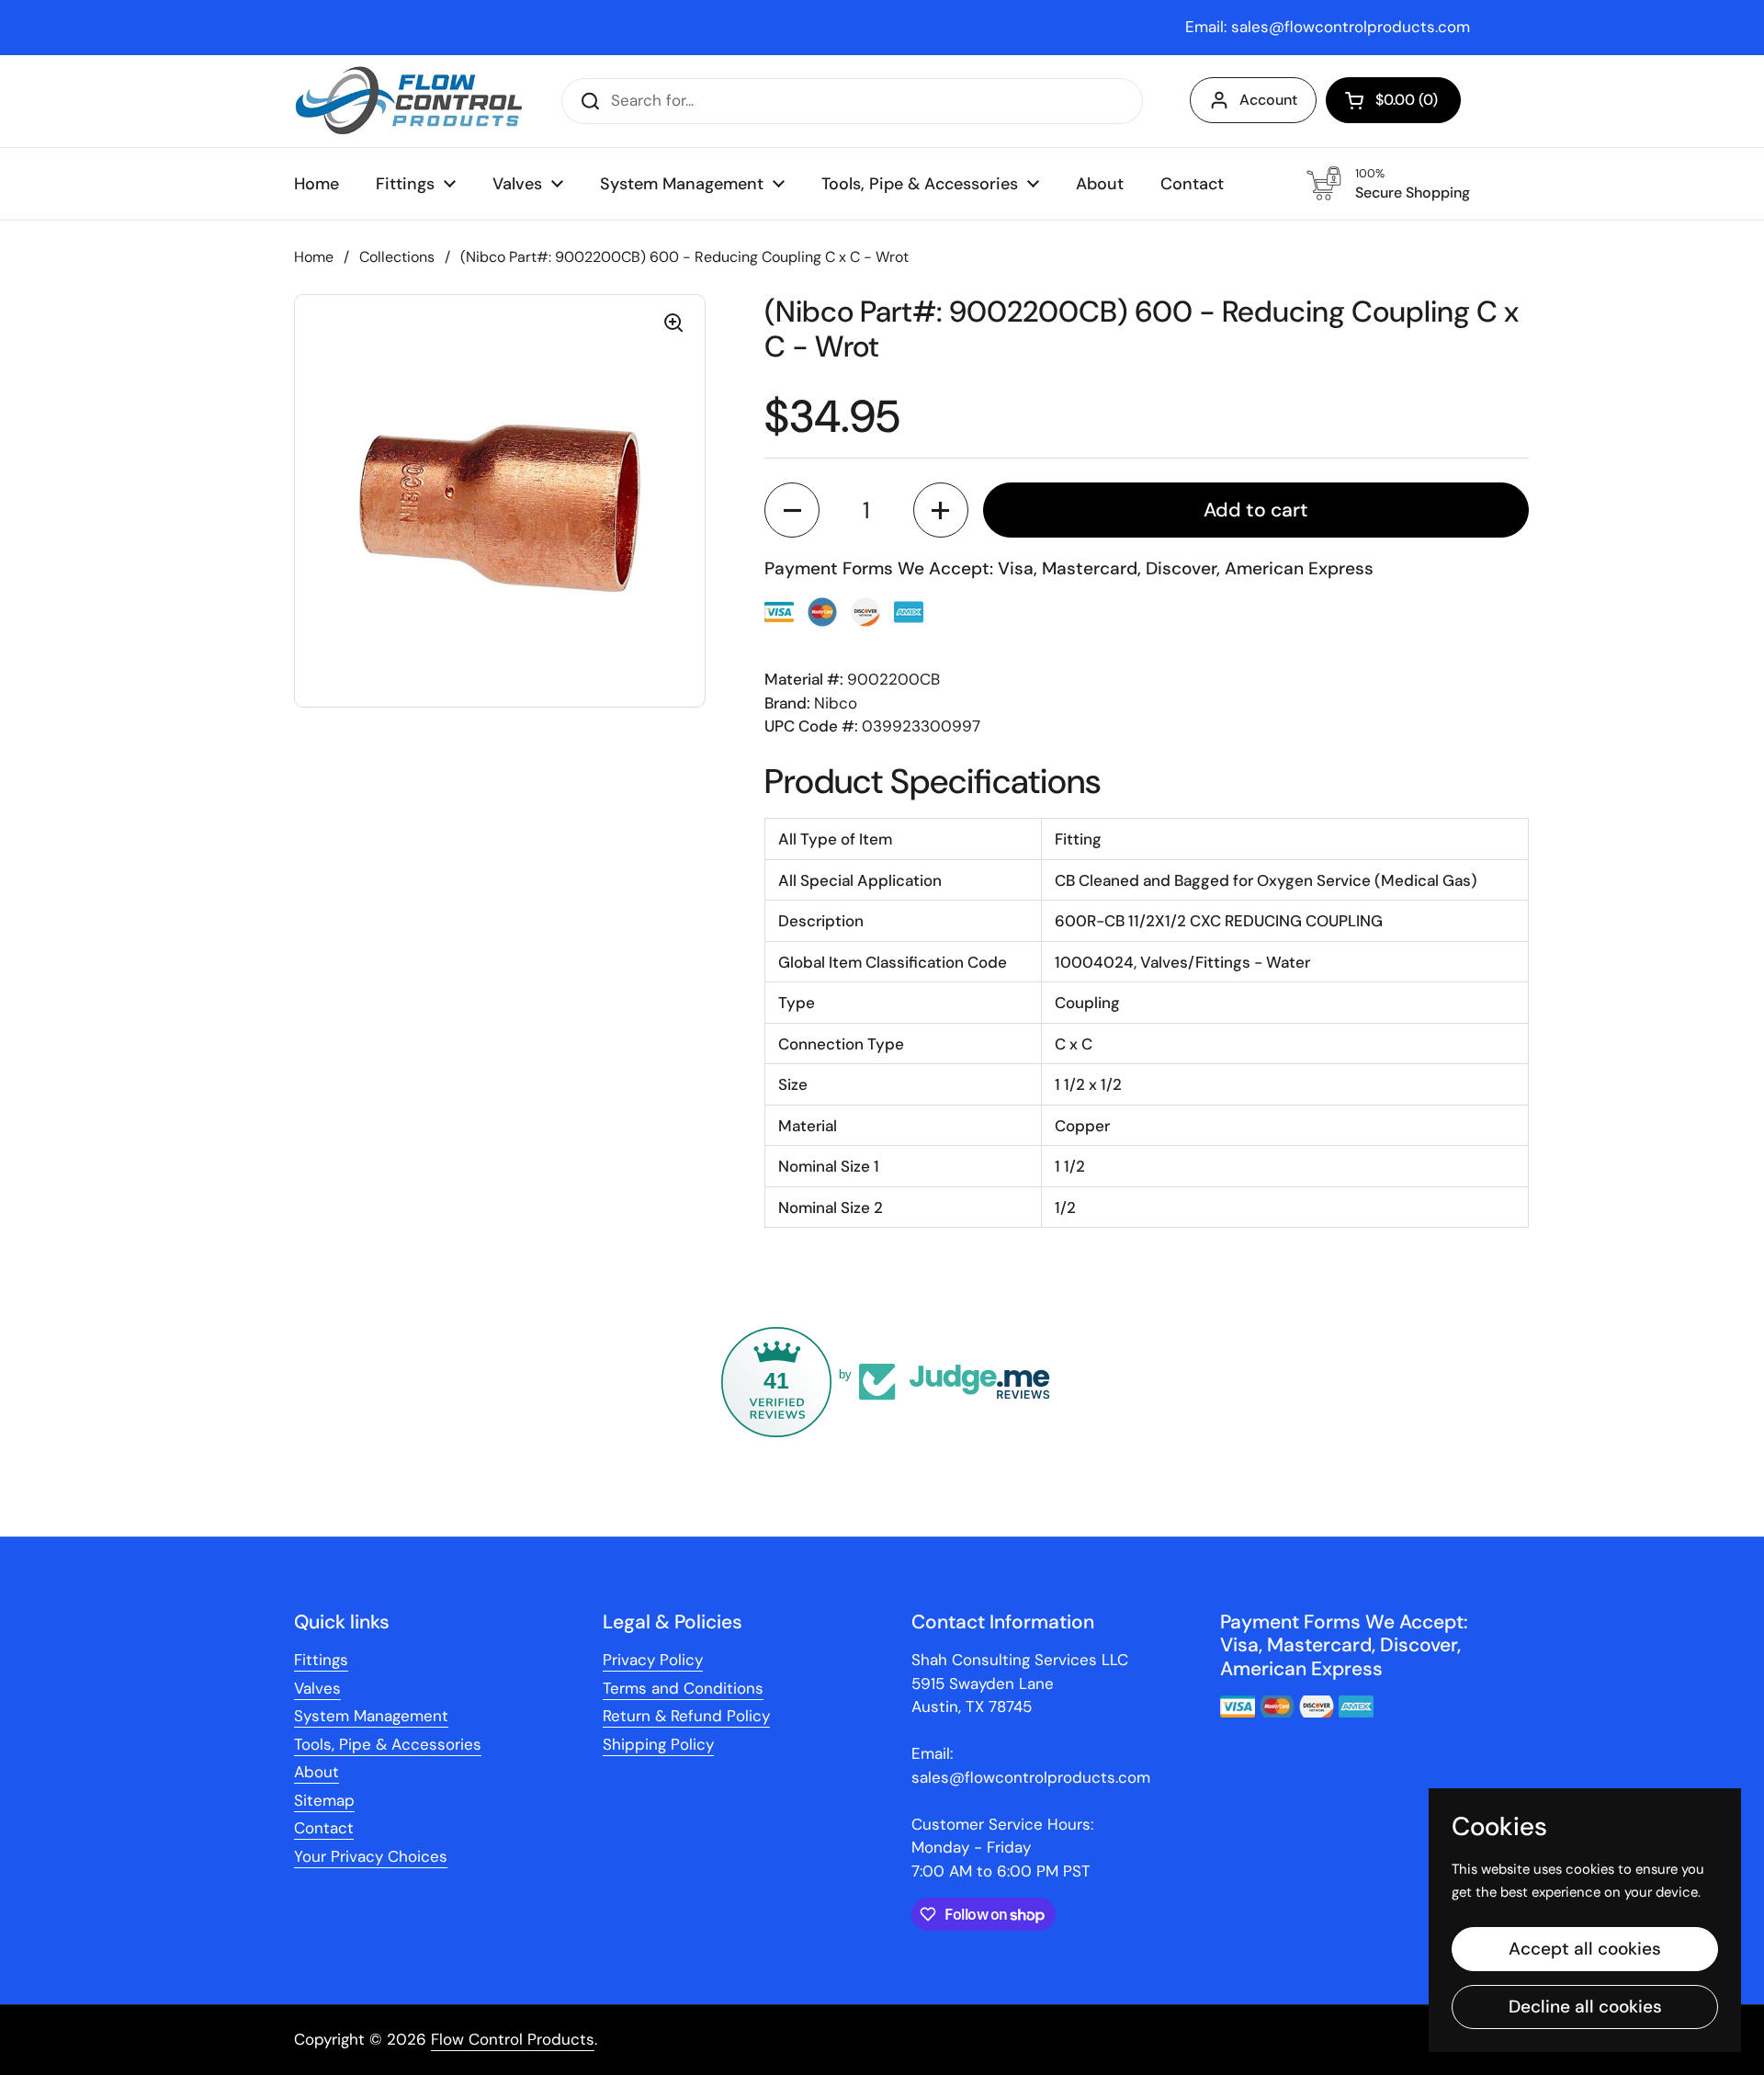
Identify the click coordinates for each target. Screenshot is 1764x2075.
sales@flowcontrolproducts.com (1351, 27)
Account (1268, 100)
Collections (397, 257)
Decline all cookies (1585, 2007)
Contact (324, 1828)
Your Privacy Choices (371, 1856)
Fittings (321, 1660)
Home (314, 257)
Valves (317, 1688)
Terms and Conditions (683, 1688)
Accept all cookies (1585, 1949)
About (317, 1772)
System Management (371, 1716)
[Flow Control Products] (409, 101)
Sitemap (324, 1800)
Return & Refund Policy (686, 1716)
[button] (1393, 100)
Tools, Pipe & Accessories (388, 1744)
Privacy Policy (653, 1660)
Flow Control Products (513, 2039)
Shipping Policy (658, 1744)
